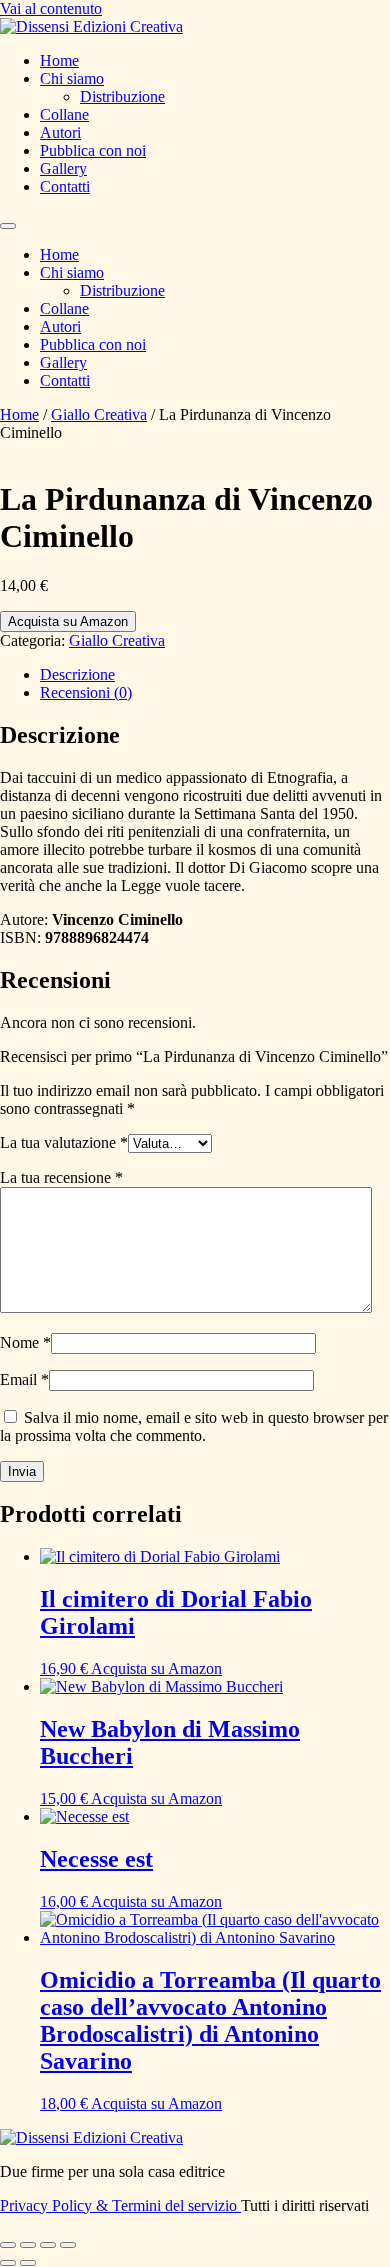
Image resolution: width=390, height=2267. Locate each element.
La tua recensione (61, 1177)
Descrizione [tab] (77, 674)
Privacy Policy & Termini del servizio (120, 2205)
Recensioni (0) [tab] (86, 692)
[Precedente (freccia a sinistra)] (8, 2263)
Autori (60, 132)
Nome (25, 1342)
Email (24, 1379)
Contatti (65, 186)
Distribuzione (122, 96)
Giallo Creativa (99, 414)
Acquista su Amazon (68, 621)
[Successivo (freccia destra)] (28, 2263)
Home (59, 60)
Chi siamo (72, 78)
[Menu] (8, 226)
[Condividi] (48, 2245)
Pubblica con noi (93, 150)
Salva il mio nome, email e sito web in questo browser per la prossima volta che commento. (194, 1426)
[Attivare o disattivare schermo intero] (28, 2245)
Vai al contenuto (51, 8)
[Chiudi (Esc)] (68, 2245)
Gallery (63, 168)
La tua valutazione (64, 1142)
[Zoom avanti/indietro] (8, 2245)
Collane (64, 114)
